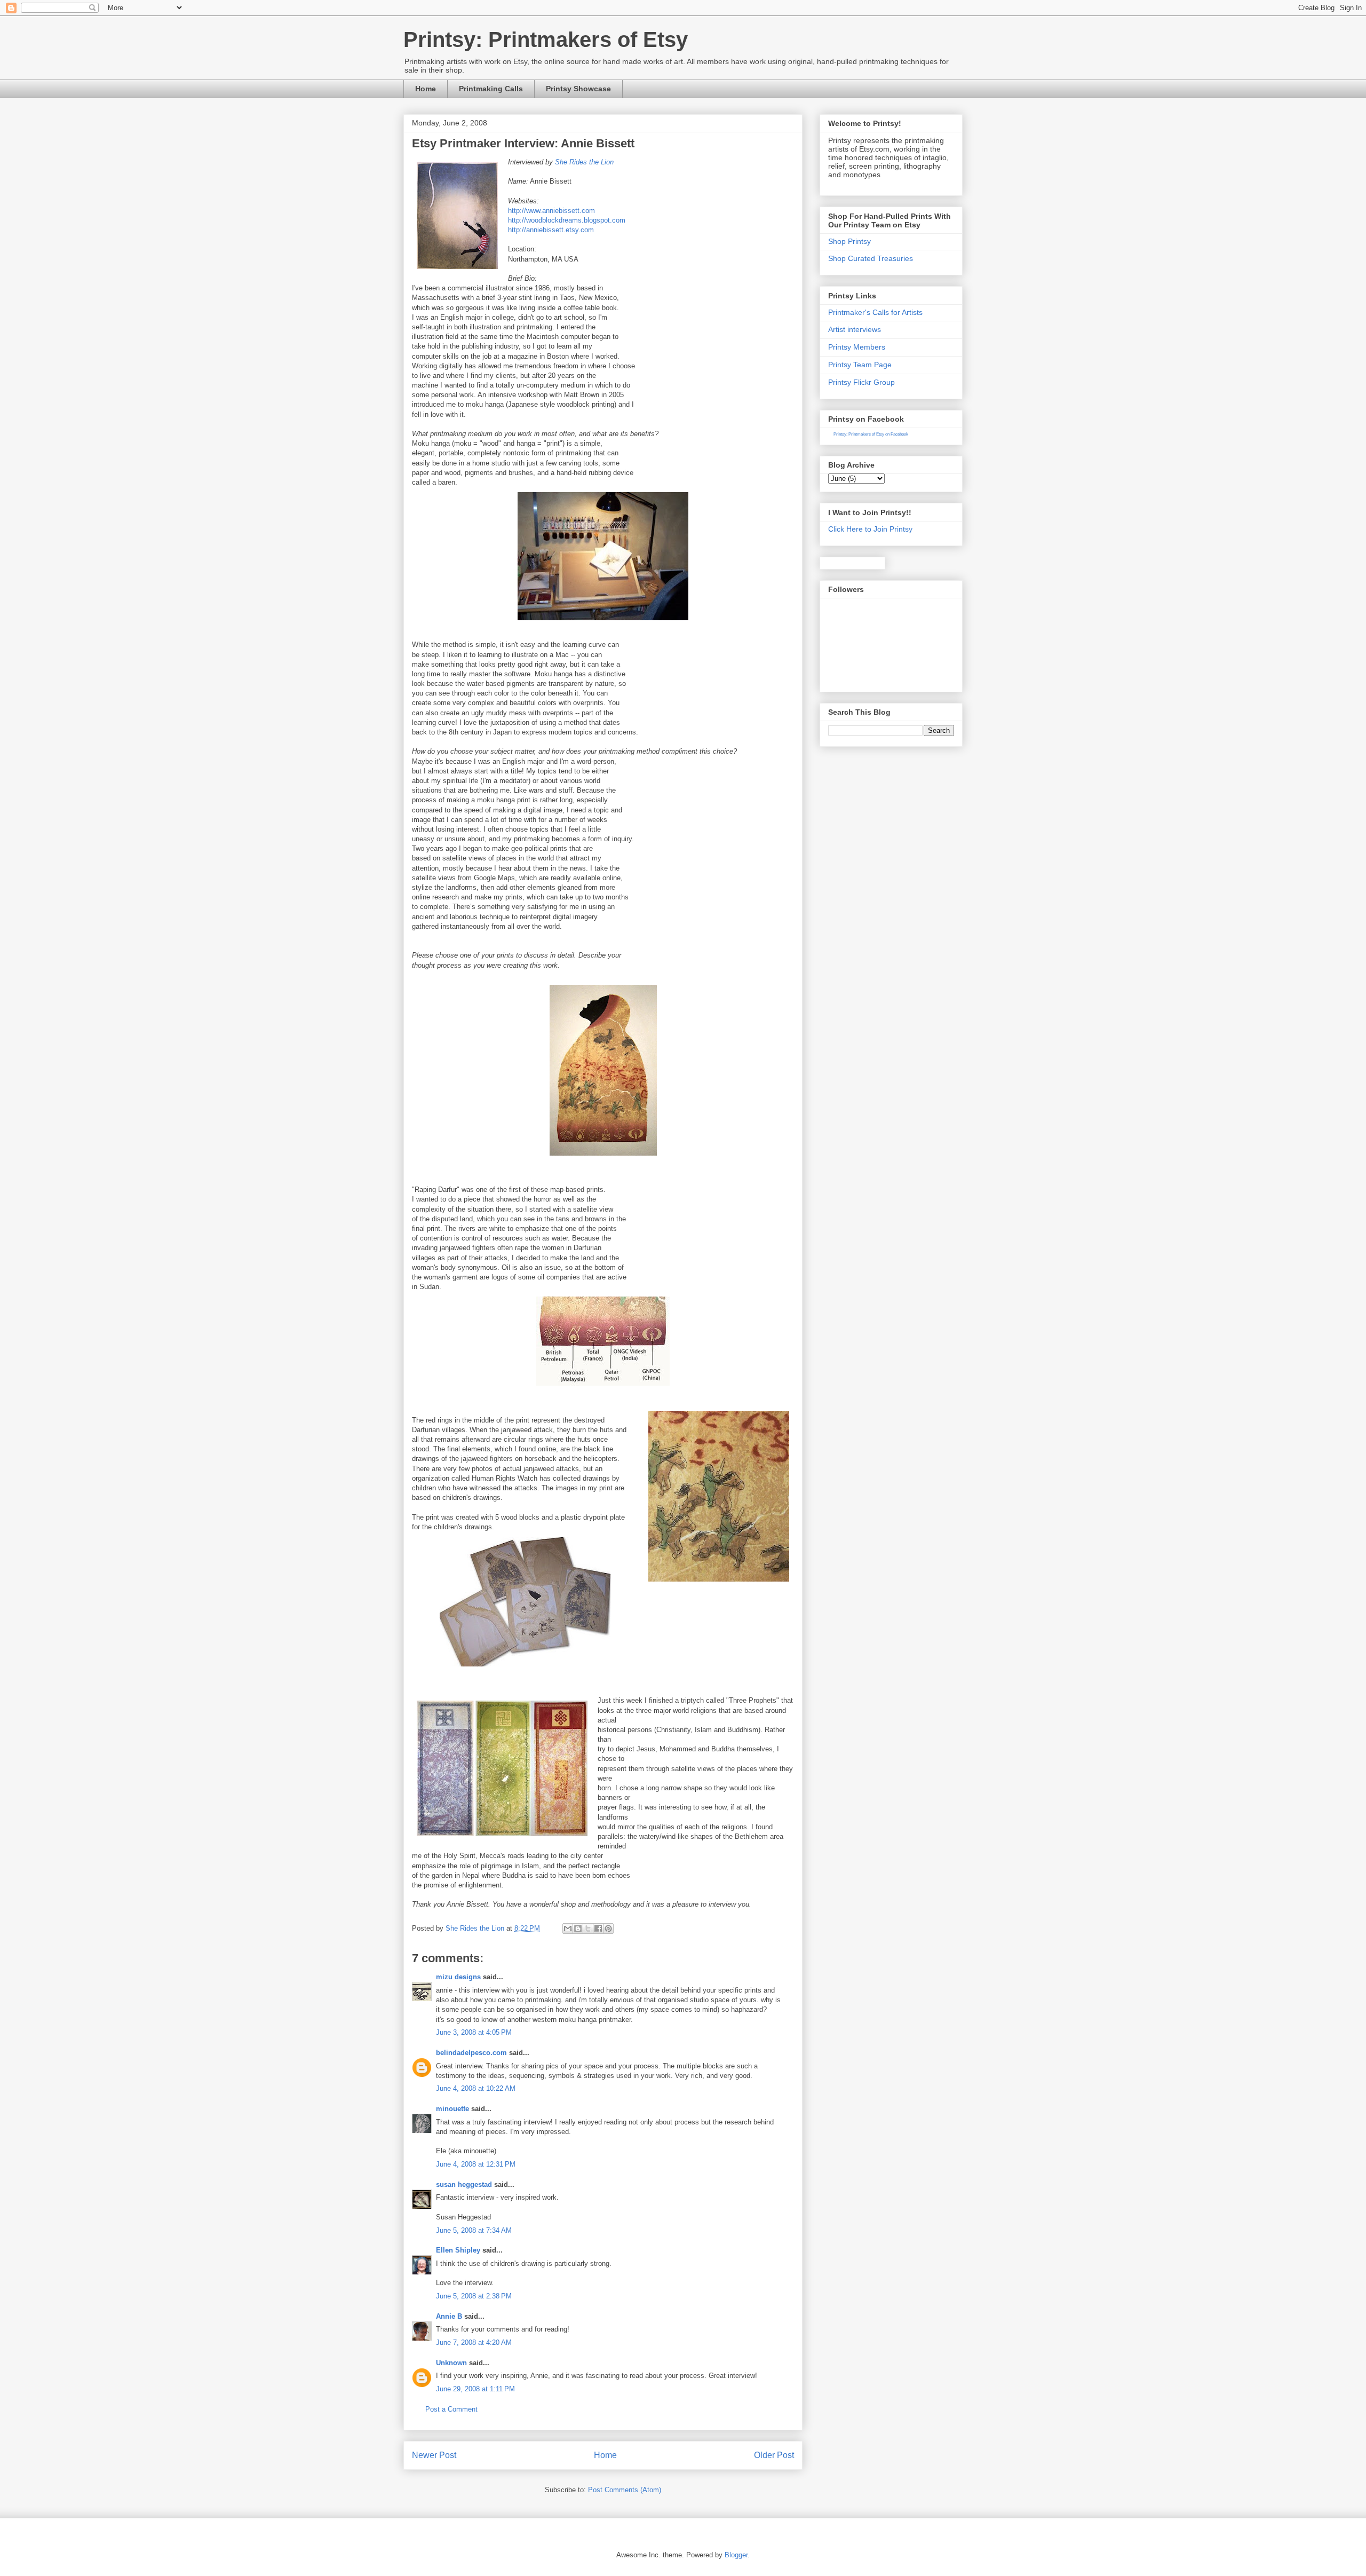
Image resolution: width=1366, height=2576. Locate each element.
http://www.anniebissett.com (551, 211)
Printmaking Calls (491, 89)
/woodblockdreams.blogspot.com (575, 220)
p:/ (520, 220)
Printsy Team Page (860, 365)
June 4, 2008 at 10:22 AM (476, 2088)
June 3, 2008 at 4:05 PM (474, 2032)
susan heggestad (464, 2184)
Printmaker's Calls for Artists (875, 312)
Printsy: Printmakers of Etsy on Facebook (871, 434)
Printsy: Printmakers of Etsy (546, 39)
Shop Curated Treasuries (871, 258)
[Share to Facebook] (598, 1929)
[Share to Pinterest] (608, 1929)
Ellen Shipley (458, 2250)
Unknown (451, 2363)
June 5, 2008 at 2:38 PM (474, 2296)
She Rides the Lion (584, 162)
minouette (452, 2109)
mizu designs (458, 1977)
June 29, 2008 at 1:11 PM (475, 2389)
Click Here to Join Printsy (870, 529)
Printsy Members (857, 347)
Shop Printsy (849, 241)
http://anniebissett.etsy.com (551, 230)
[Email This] (568, 1929)
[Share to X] (588, 1929)
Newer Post (434, 2455)
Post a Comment (451, 2409)
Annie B (449, 2316)
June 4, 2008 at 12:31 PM (476, 2164)
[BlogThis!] (578, 1929)
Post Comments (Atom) (625, 2490)
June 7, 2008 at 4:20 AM (474, 2342)
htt (512, 220)
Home (426, 89)
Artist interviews (855, 329)
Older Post (774, 2455)
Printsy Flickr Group (861, 382)
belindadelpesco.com (471, 2053)
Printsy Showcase (578, 89)
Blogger (736, 2555)
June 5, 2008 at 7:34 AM (474, 2230)
